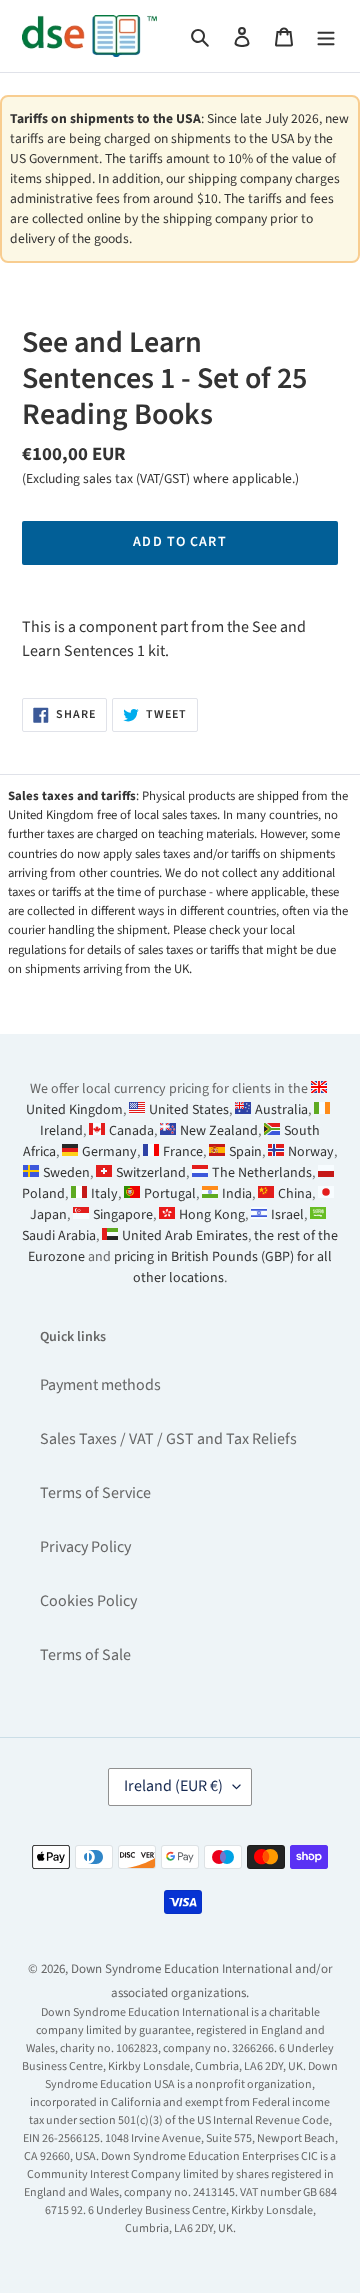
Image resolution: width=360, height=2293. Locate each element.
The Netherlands (262, 1173)
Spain (245, 1152)
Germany (109, 1152)
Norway (311, 1152)
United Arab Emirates (185, 1236)
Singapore (123, 1215)
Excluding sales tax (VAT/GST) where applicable (159, 478)
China (295, 1194)
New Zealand (219, 1131)
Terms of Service (95, 1493)
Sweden (66, 1173)
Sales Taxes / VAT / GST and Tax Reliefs (168, 1439)
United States (189, 1110)
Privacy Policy (85, 1547)
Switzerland (151, 1173)
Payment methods (100, 1385)
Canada (131, 1131)
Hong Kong (212, 1215)
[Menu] (326, 36)
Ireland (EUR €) (173, 1786)
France (183, 1152)
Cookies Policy (88, 1601)
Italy (104, 1194)
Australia (281, 1110)
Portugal (170, 1194)
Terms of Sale (85, 1655)
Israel (287, 1215)
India (237, 1194)
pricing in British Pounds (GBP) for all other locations (223, 1267)
